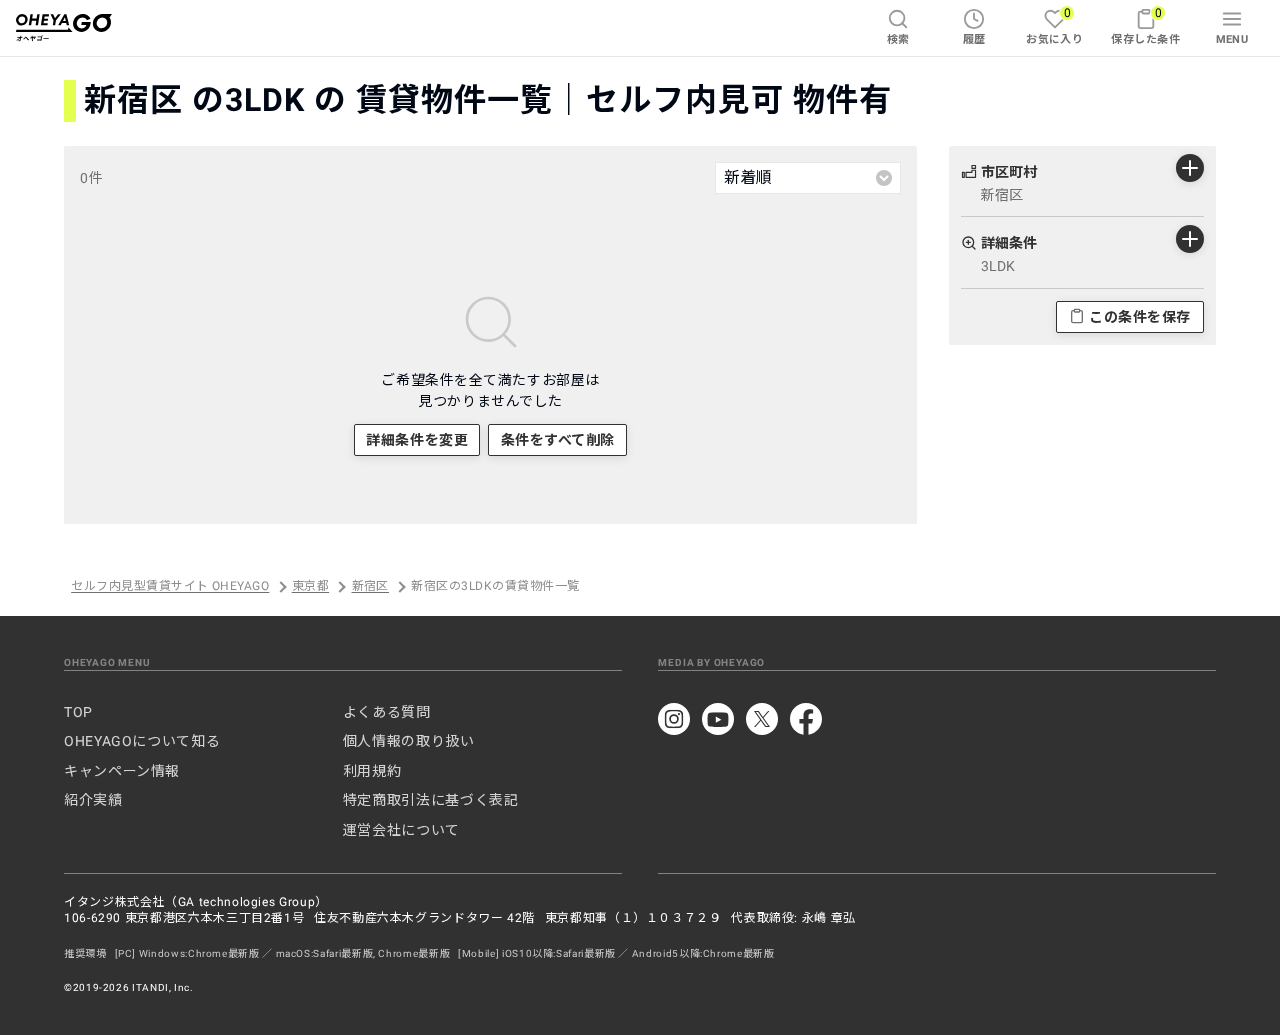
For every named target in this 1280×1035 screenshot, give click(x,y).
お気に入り (1054, 25)
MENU (1232, 39)
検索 (898, 39)
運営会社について (401, 830)
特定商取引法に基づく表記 (431, 800)
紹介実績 (93, 800)
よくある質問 (387, 712)
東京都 (310, 587)
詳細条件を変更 (417, 440)
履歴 (974, 39)
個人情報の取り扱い (409, 741)
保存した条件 (1145, 25)
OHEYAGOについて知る (142, 741)
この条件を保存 (1140, 316)
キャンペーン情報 (122, 771)
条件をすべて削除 (558, 440)
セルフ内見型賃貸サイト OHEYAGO (170, 587)
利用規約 (372, 771)
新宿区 (370, 587)
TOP (78, 712)
